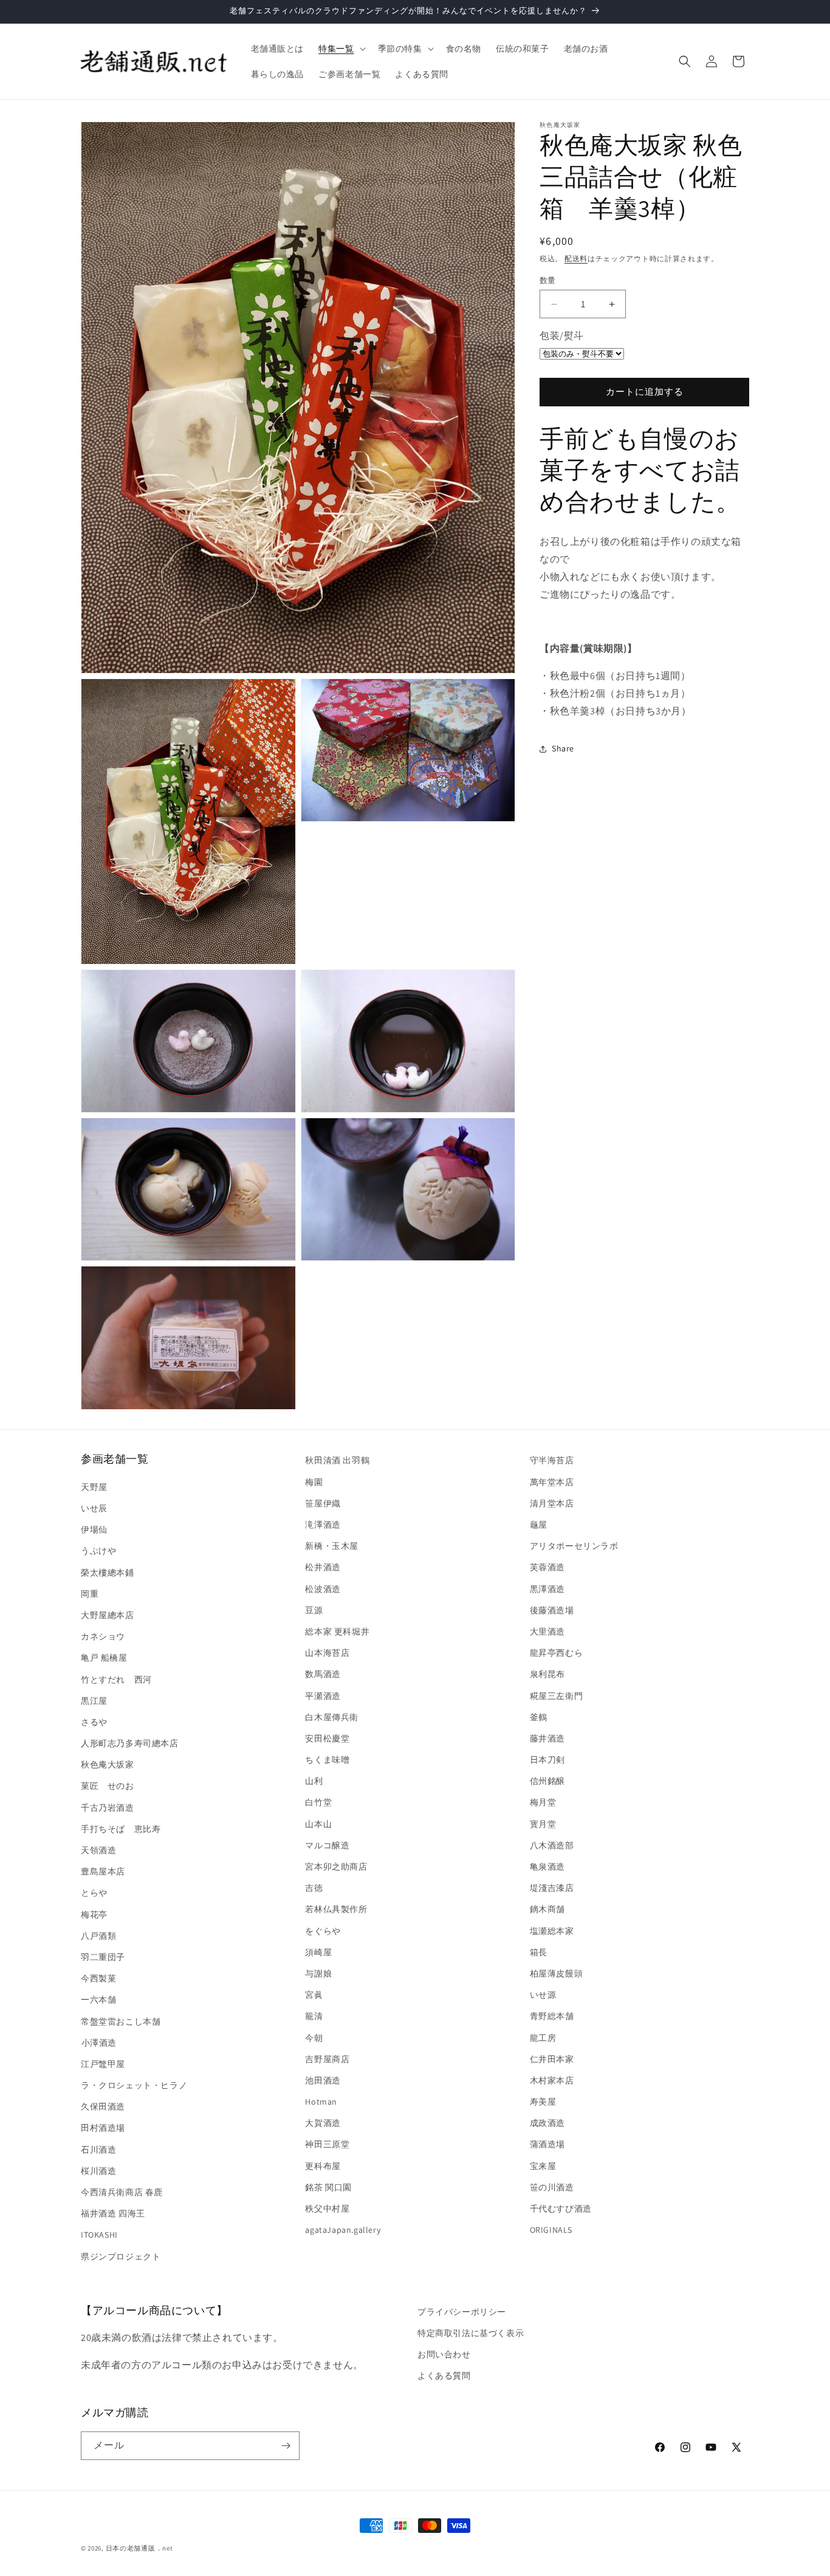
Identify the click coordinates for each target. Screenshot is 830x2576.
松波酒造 (323, 1588)
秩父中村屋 (327, 2208)
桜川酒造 (98, 2170)
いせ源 (543, 1994)
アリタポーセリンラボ (574, 1545)
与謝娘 (318, 1973)
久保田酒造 (103, 2106)
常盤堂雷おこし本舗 (121, 2021)
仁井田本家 (552, 2058)
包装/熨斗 (562, 336)
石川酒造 (98, 2149)
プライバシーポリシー (462, 2312)
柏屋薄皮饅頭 (557, 1973)
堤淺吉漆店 (552, 1887)
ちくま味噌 (327, 1759)
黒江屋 (94, 1700)
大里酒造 (547, 1631)
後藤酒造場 (552, 1610)
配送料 (576, 258)
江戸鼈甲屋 (103, 2063)
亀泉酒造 (547, 1866)
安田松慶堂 (327, 1738)
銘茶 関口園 (328, 2187)
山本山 (318, 1823)
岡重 (90, 1593)
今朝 (314, 2037)
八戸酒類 (98, 1935)
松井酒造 (323, 1566)
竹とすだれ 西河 (116, 1679)
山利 (314, 1780)
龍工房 (543, 2037)
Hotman (321, 2101)
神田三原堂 (327, 2144)
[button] (341, 49)
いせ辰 (94, 1508)
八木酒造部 (552, 1845)
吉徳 (314, 1887)
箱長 (539, 1952)
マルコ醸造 (327, 1845)
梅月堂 (543, 1802)
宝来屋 (543, 2165)
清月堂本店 (552, 1503)
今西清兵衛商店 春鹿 (122, 2192)
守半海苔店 (552, 1460)
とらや (94, 1892)
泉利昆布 (547, 1673)
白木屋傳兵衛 (332, 1717)
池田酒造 (323, 2080)
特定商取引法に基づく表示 (471, 2333)
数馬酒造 (323, 1673)
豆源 (314, 1610)
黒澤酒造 (547, 1588)
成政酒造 (547, 2122)
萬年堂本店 (552, 1481)
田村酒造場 (103, 2128)
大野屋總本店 (108, 1614)
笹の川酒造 (552, 2187)
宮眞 (314, 1994)
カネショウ (103, 1636)
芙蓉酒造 (547, 1566)
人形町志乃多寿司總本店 (130, 1743)
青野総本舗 (552, 2015)
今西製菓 (98, 1978)
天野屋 (94, 1486)
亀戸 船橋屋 (104, 1657)
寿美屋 (543, 2101)
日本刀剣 (547, 1759)
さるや (94, 1721)
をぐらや (323, 1930)
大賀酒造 (323, 2122)
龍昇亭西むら (557, 1652)
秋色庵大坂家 (108, 1764)
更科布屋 (323, 2165)
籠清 (314, 2015)
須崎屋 (318, 1952)
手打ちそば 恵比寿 (121, 1828)
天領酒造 (98, 1850)
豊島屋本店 (103, 1871)
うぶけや (98, 1550)
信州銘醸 (547, 1780)
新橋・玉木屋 (332, 1545)
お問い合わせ (444, 2354)
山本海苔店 (327, 1652)
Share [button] (563, 748)
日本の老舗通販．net (139, 2548)
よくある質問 (444, 2376)
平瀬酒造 (323, 1695)
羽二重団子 (103, 1956)
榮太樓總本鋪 (108, 1572)
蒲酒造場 (547, 2144)
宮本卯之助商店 (336, 1866)
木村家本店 (552, 2080)
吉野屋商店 (327, 2058)
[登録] (286, 2446)
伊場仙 (94, 1529)
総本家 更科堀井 (337, 1631)
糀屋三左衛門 (557, 1695)
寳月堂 (543, 1823)
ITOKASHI (99, 2234)
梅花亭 (94, 1914)
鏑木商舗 (547, 1908)
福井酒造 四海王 (113, 2213)
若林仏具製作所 (336, 1908)
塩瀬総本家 (552, 1930)
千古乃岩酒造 (108, 1807)
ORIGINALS (551, 2229)
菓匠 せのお (108, 1786)
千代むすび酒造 (561, 2208)
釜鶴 (539, 1717)
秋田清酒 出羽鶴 (337, 1460)
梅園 (314, 1481)
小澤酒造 (99, 2042)
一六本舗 (98, 1999)
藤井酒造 (547, 1738)
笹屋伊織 (323, 1503)
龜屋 (539, 1524)
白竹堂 (318, 1802)
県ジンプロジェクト (121, 2256)
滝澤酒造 (323, 1524)
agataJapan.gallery (343, 2229)
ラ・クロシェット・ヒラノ (134, 2085)
